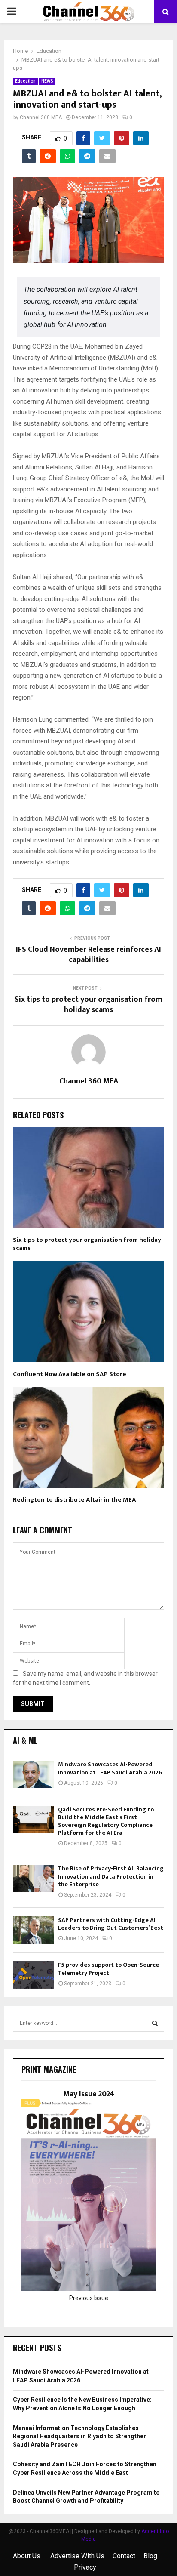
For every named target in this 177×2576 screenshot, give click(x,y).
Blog (150, 2556)
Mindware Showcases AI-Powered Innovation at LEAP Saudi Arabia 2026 (110, 1768)
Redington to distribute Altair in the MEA (75, 1500)
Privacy (85, 2567)
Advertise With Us (77, 2556)
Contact (124, 2556)
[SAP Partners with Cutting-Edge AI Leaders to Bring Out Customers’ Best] (33, 1930)
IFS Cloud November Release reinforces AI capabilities (88, 955)
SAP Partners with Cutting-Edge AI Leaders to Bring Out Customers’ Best (111, 1924)
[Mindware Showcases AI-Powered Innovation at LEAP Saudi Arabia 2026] (33, 1774)
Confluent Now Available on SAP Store (70, 1374)
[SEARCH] (155, 2023)
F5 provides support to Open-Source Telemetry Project (108, 1969)
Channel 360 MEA (41, 117)
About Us (27, 2556)
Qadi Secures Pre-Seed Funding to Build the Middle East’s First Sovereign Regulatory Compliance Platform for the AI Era (106, 1821)
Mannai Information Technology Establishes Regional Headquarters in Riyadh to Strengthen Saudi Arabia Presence (80, 2436)
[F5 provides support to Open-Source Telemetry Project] (33, 1975)
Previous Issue (89, 2298)
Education (25, 81)
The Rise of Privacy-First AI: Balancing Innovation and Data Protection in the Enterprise (111, 1876)
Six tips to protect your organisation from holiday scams (88, 1005)
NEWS (47, 81)
